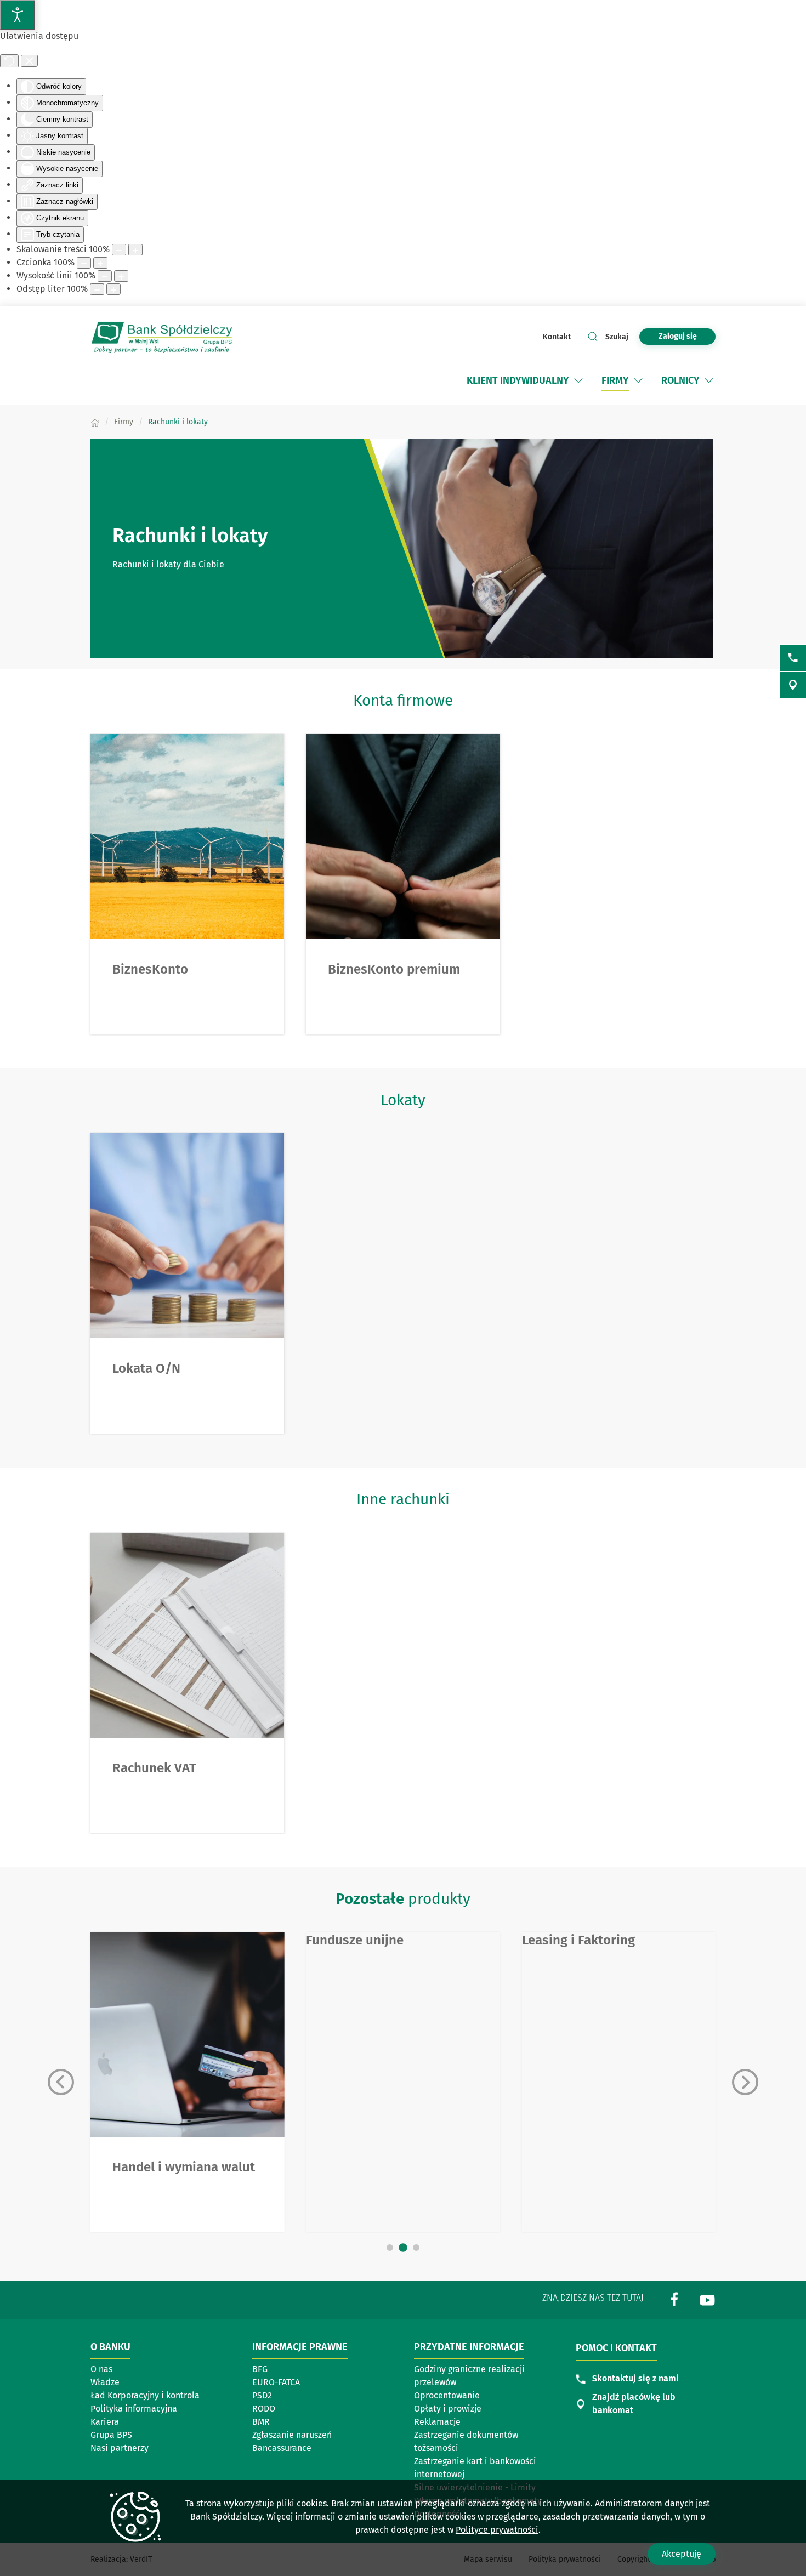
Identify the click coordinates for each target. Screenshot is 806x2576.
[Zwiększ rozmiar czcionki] (100, 263)
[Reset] (9, 61)
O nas (101, 2369)
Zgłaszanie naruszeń (292, 2435)
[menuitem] (526, 380)
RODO (264, 2409)
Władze (105, 2382)
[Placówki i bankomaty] (793, 685)
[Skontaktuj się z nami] (793, 658)
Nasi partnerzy (120, 2448)
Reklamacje (437, 2422)
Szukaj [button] (617, 337)
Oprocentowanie (447, 2395)
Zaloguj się (687, 336)
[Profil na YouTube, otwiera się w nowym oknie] (707, 2299)
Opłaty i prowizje (448, 2409)
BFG (260, 2369)
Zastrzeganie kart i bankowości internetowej (475, 2468)
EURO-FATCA (276, 2382)
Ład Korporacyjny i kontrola (145, 2395)
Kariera (105, 2422)
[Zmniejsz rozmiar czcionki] (84, 263)
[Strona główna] (95, 422)
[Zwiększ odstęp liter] (113, 289)
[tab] (390, 2248)
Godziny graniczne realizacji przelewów (469, 2376)
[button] (578, 380)
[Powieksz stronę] (135, 250)
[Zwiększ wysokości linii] (121, 276)
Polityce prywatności (497, 2530)
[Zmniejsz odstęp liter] (97, 289)
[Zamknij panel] (29, 61)
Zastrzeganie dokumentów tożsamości (466, 2441)
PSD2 (262, 2395)
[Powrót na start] (162, 337)
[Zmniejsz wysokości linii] (105, 276)
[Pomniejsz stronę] (119, 250)
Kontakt (557, 337)
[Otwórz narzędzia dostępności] (18, 15)
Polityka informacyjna (134, 2409)
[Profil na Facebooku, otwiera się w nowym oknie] (674, 2299)
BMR (261, 2422)
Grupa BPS (111, 2435)
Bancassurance (282, 2448)
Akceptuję (682, 2554)
